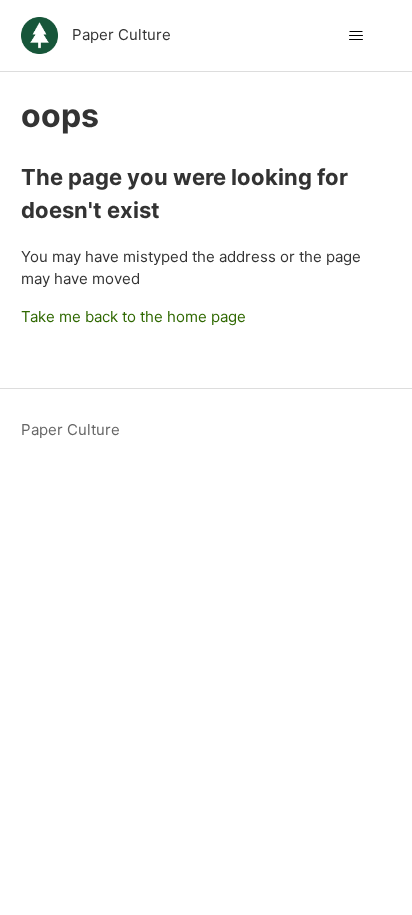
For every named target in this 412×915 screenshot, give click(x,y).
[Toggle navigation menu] (355, 36)
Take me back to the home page (133, 316)
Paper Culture (70, 429)
